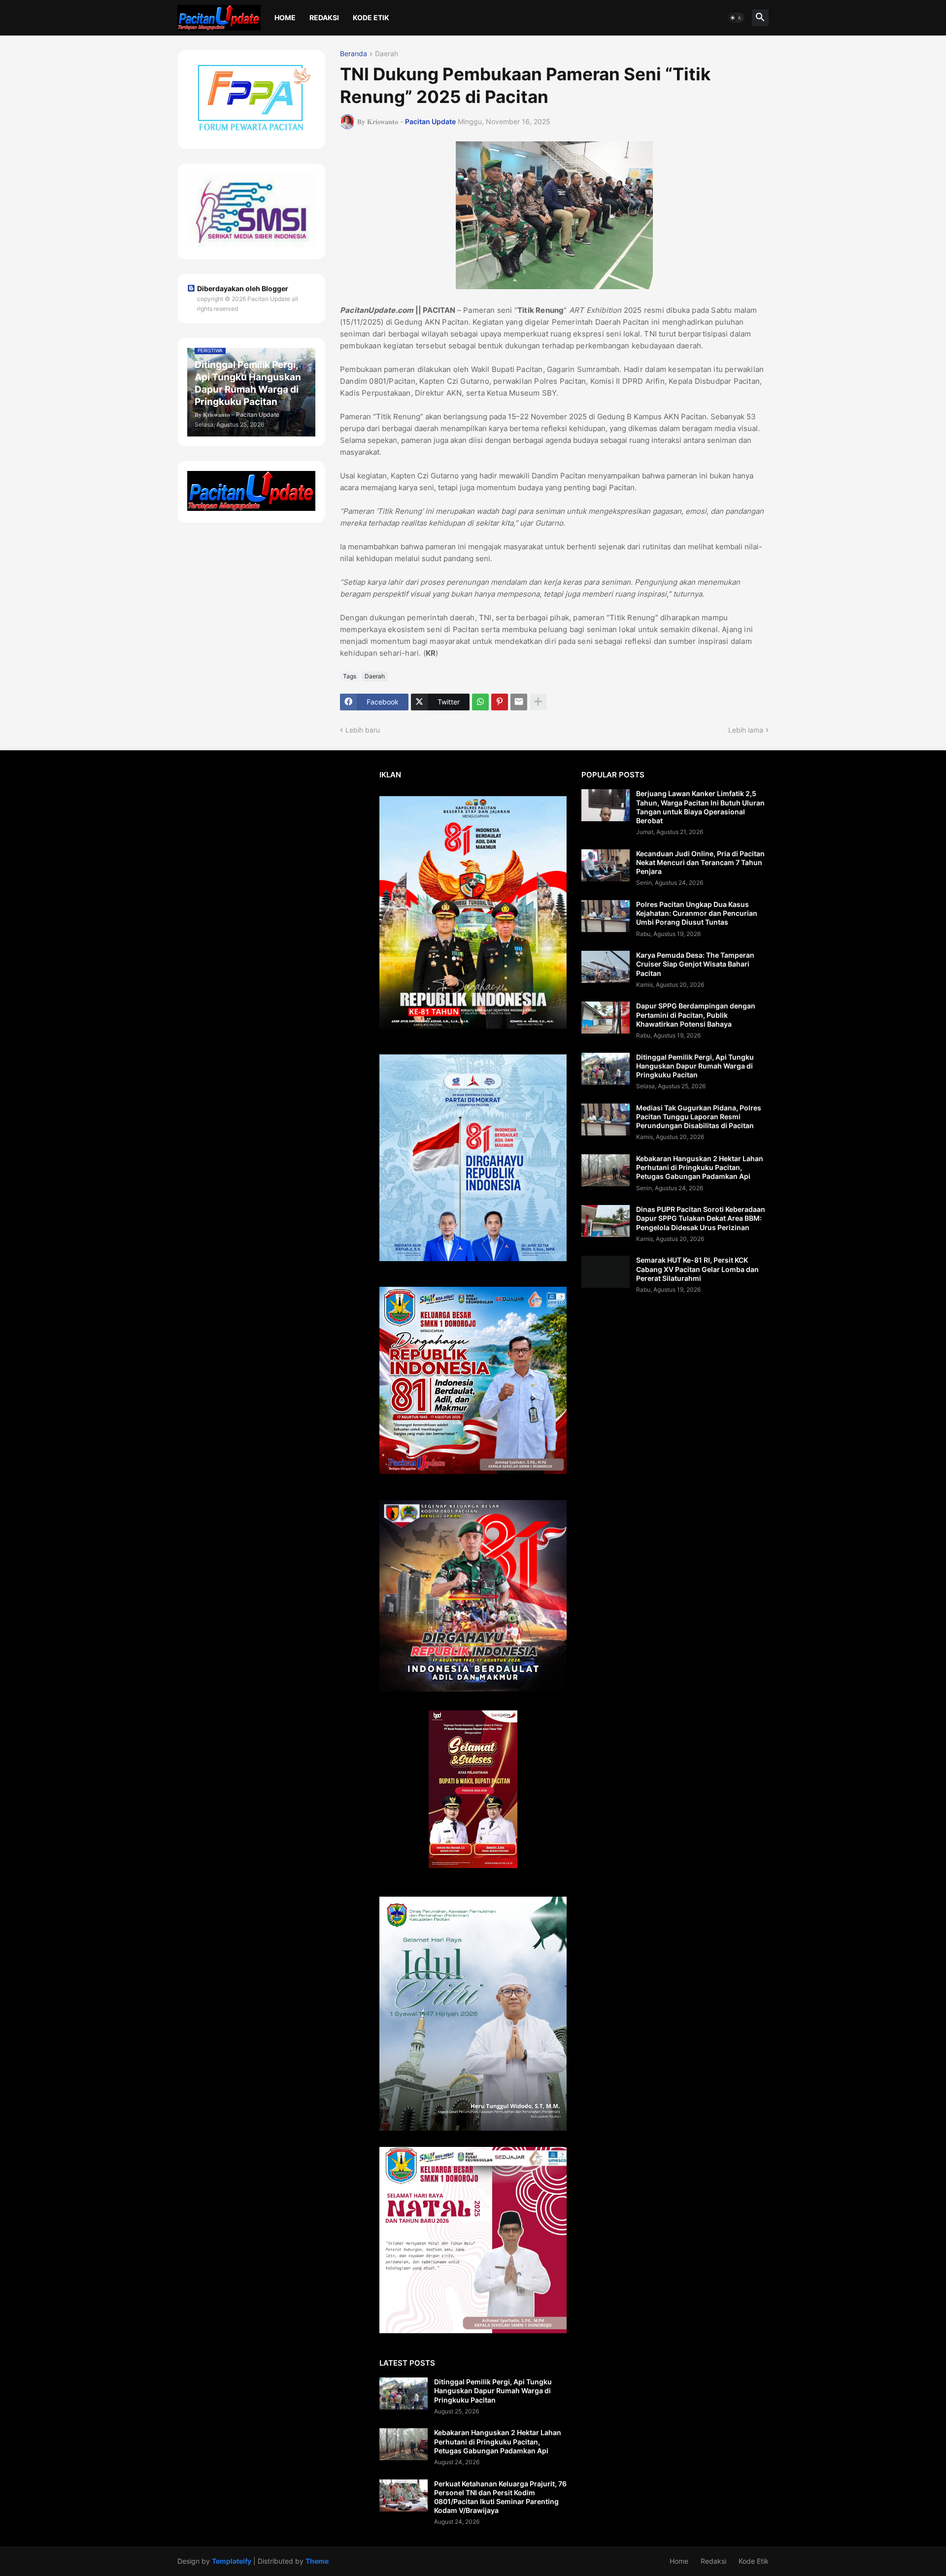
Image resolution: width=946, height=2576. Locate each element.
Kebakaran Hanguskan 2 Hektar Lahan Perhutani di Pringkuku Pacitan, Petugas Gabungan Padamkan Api (498, 2441)
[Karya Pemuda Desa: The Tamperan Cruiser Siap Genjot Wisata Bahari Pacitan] (606, 967)
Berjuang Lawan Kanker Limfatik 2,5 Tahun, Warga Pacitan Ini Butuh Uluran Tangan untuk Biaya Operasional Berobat (700, 807)
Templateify (232, 2561)
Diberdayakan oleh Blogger (243, 288)
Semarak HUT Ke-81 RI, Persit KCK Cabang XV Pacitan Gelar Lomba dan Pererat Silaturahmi (697, 1269)
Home (285, 17)
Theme (317, 2561)
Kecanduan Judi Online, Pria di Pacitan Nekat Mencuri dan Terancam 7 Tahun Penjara (700, 862)
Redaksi (324, 17)
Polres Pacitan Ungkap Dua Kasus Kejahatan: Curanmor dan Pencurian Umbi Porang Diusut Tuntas (697, 913)
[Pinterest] (500, 702)
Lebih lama (746, 730)
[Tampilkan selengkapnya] (538, 702)
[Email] (519, 702)
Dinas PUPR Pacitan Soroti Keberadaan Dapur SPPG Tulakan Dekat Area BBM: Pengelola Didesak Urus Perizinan (701, 1218)
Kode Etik (371, 17)
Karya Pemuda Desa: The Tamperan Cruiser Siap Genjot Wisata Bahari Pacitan (695, 964)
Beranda (354, 54)
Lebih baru (363, 730)
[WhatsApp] (480, 702)
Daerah (387, 54)
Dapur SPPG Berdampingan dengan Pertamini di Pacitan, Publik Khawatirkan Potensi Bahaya (696, 1015)
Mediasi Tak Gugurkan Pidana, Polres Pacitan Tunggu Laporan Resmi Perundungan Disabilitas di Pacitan (699, 1117)
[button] (736, 18)
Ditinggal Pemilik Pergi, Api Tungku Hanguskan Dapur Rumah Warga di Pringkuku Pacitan (493, 2391)
